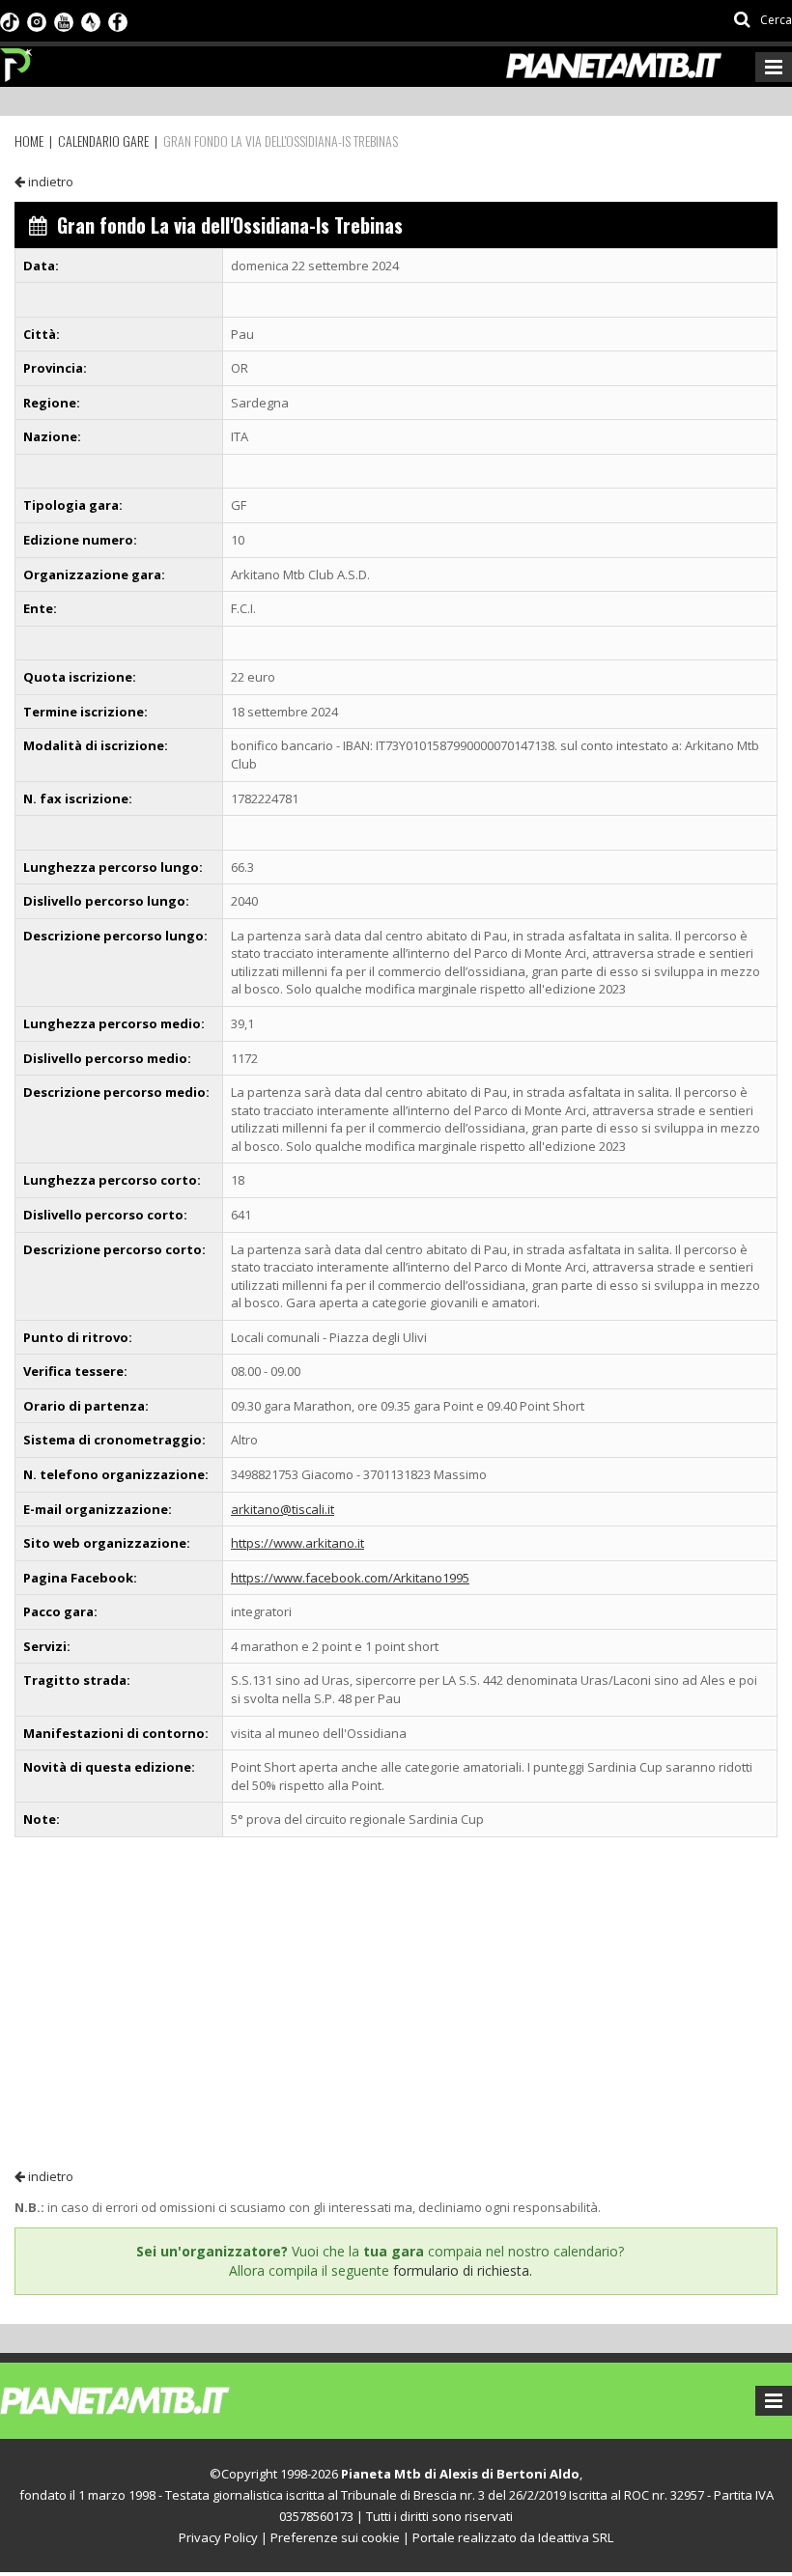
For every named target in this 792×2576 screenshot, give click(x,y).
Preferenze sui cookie (335, 2537)
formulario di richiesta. (463, 2270)
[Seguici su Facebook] (118, 20)
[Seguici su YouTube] (64, 20)
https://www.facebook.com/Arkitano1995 (350, 1578)
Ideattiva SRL (576, 2537)
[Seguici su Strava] (91, 20)
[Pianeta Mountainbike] (17, 60)
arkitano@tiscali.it (283, 1509)
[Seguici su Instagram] (37, 20)
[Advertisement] (396, 2002)
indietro (49, 182)
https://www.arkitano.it (297, 1543)
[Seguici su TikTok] (10, 20)
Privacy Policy (218, 2537)
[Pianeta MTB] (150, 2399)
